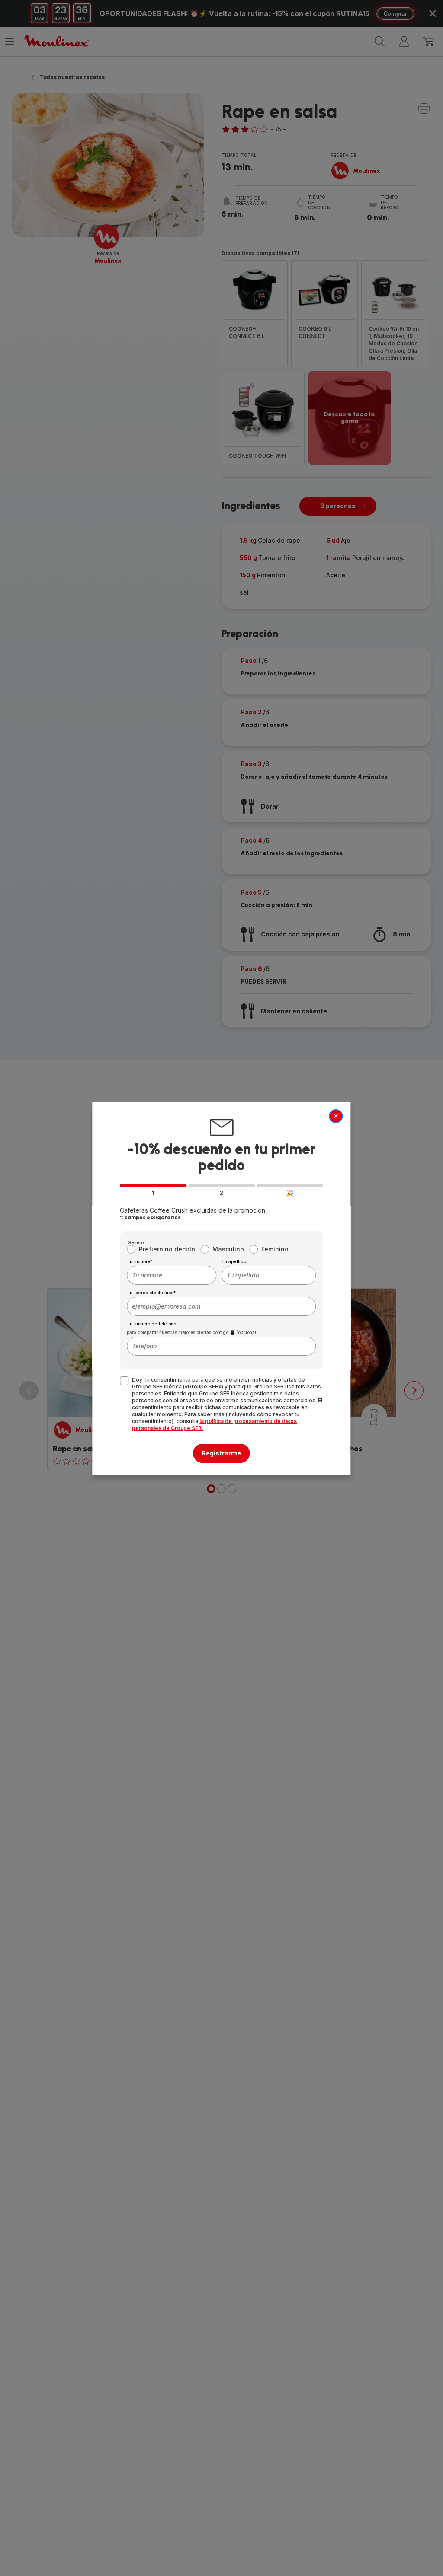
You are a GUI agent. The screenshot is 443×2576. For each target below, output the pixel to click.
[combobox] (172, 1275)
